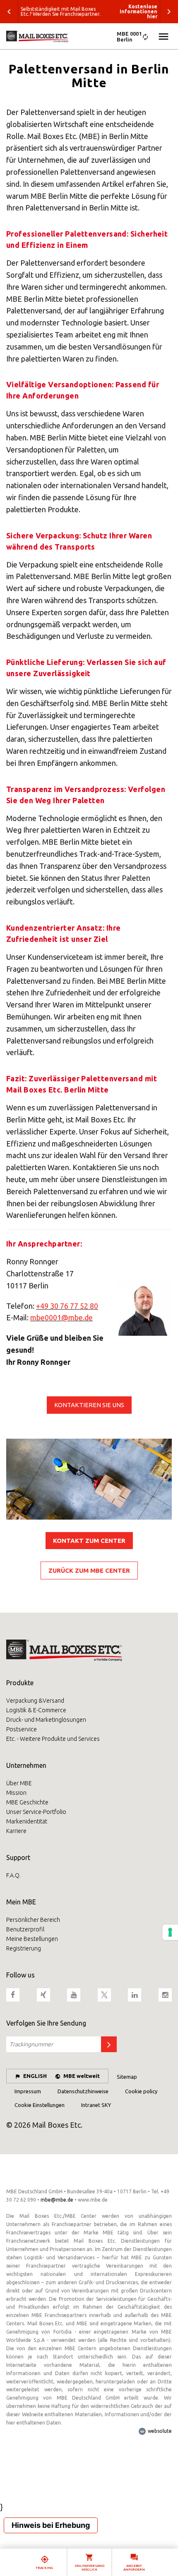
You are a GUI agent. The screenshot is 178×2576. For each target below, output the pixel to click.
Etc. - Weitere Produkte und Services (53, 1739)
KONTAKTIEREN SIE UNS (89, 1405)
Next (169, 12)
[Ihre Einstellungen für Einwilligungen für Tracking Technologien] (170, 1932)
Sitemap (127, 2077)
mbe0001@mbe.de (61, 1317)
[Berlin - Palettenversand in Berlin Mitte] (89, 37)
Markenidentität (27, 1821)
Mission (16, 1793)
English (35, 2076)
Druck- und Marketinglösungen (46, 1720)
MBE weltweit (82, 2076)
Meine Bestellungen (32, 1939)
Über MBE (19, 1783)
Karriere (16, 1831)
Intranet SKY (96, 2105)
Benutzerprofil (25, 1929)
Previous (9, 12)
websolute (159, 2431)
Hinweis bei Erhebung (51, 2525)
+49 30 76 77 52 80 (67, 1306)
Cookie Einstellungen (40, 2105)
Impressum (28, 2091)
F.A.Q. (13, 1875)
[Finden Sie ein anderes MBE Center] (145, 38)
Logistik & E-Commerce (36, 1710)
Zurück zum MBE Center (89, 1570)
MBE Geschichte (27, 1802)
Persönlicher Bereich (33, 1920)
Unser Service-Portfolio (36, 1812)
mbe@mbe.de (57, 2200)
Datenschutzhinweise (83, 2091)
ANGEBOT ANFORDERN (134, 2568)
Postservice (22, 1729)
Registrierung (24, 1948)
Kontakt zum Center (89, 1541)
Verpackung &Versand (35, 1701)
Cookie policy (141, 2091)
